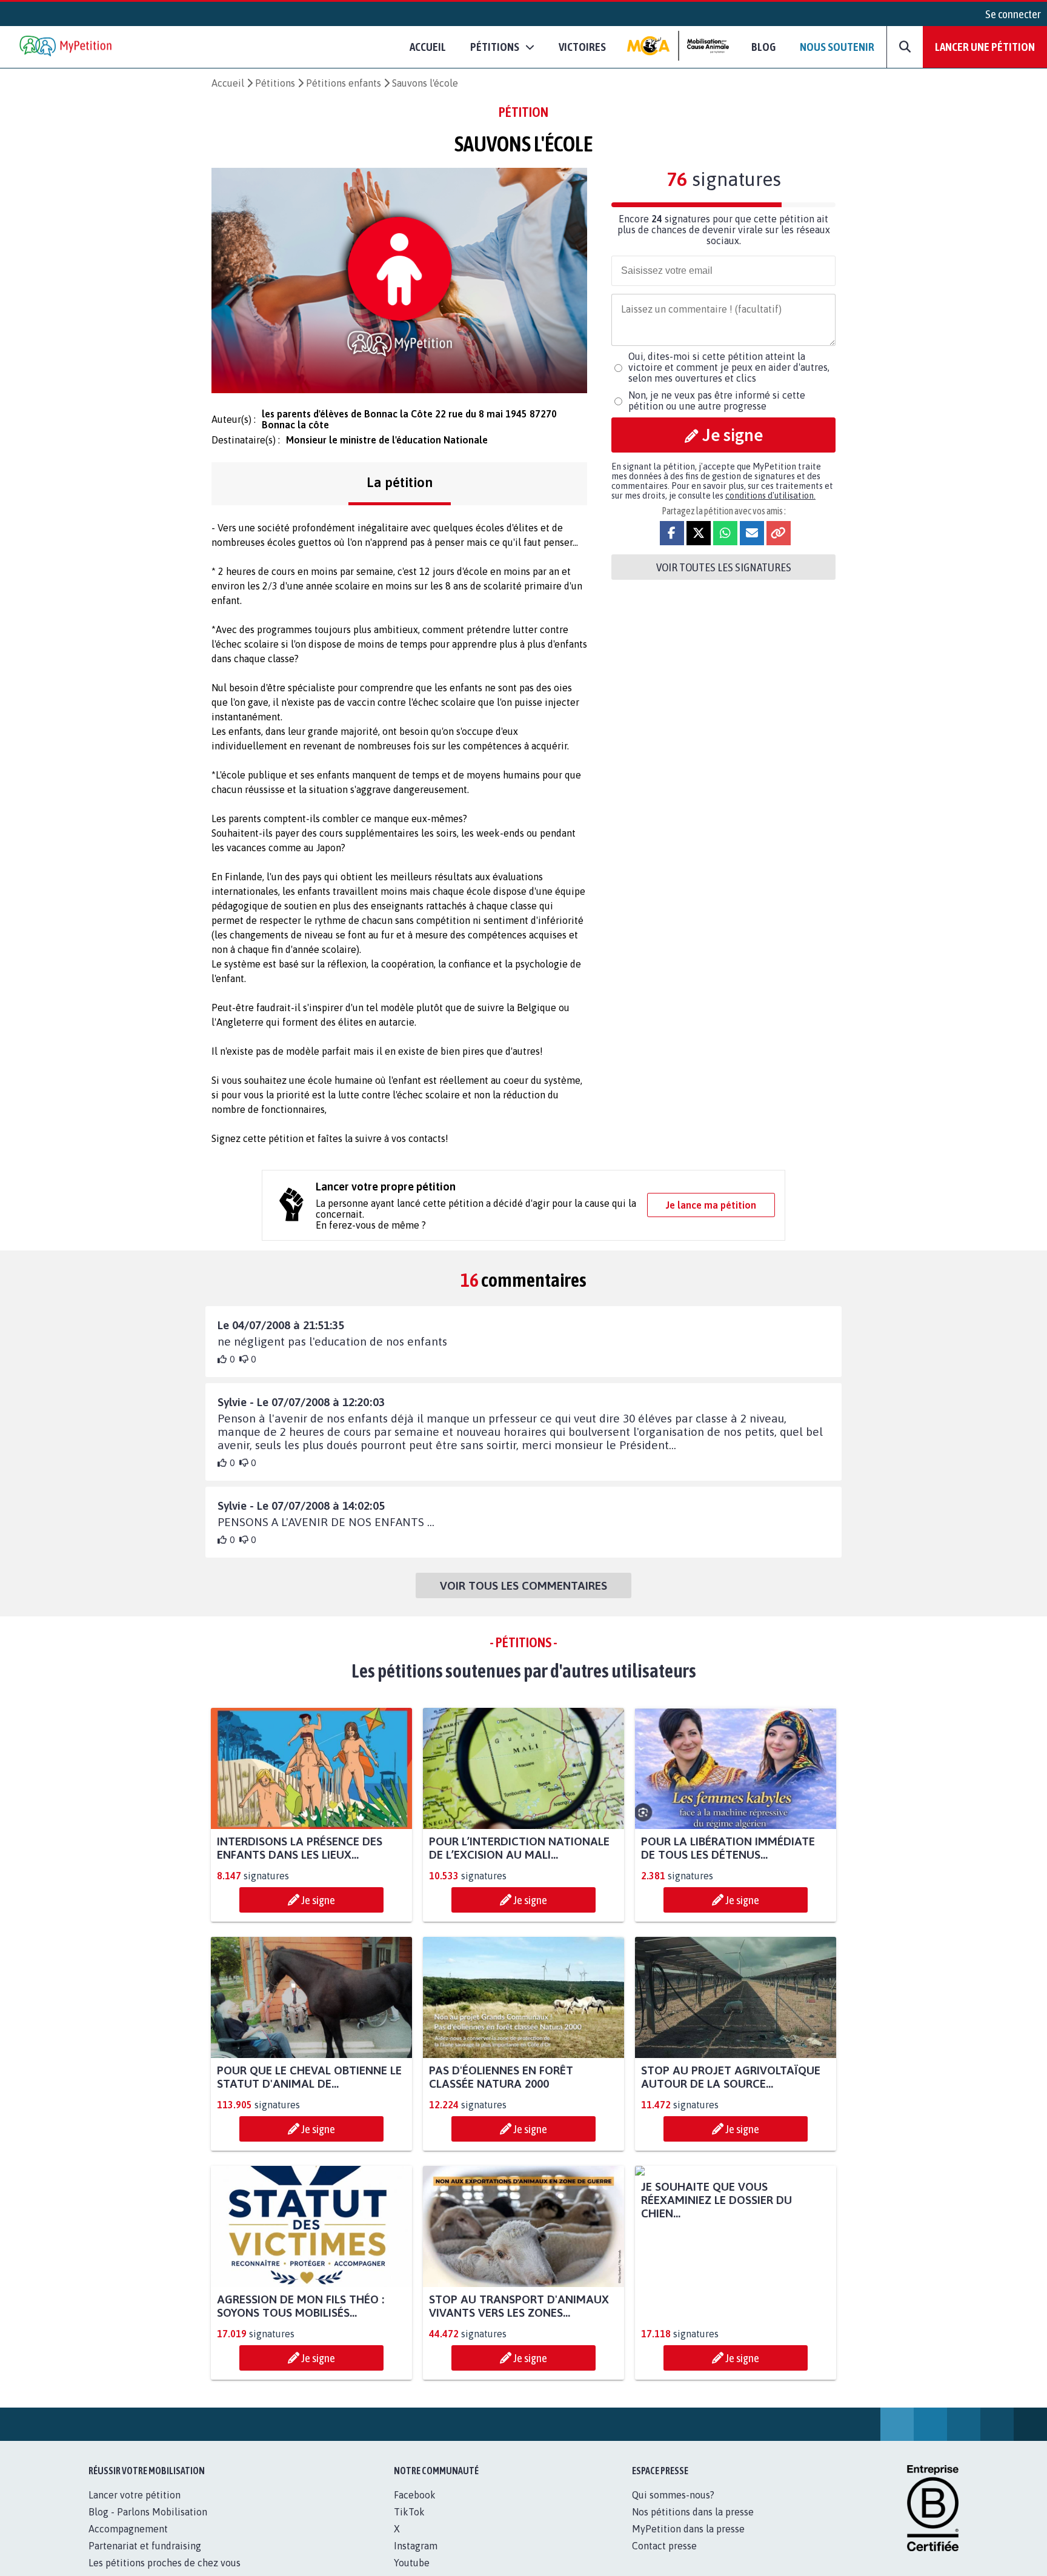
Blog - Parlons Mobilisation (148, 2525)
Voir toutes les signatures (724, 567)
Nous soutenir (837, 47)
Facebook (415, 2508)
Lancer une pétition (985, 47)
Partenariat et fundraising (145, 2559)
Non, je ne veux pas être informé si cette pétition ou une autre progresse (717, 400)
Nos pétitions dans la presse (693, 2525)
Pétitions (275, 83)
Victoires (582, 47)
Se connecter (1013, 14)
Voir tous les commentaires (523, 1585)
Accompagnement (128, 2542)
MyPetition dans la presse (688, 2542)
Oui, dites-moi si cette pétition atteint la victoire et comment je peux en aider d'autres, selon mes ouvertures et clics (729, 367)
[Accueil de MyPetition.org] (67, 47)
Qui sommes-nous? (673, 2508)
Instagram (416, 2559)
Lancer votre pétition (135, 2508)
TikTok (409, 2525)
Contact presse (664, 2559)
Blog (763, 47)
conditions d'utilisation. (770, 496)
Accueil (428, 47)
